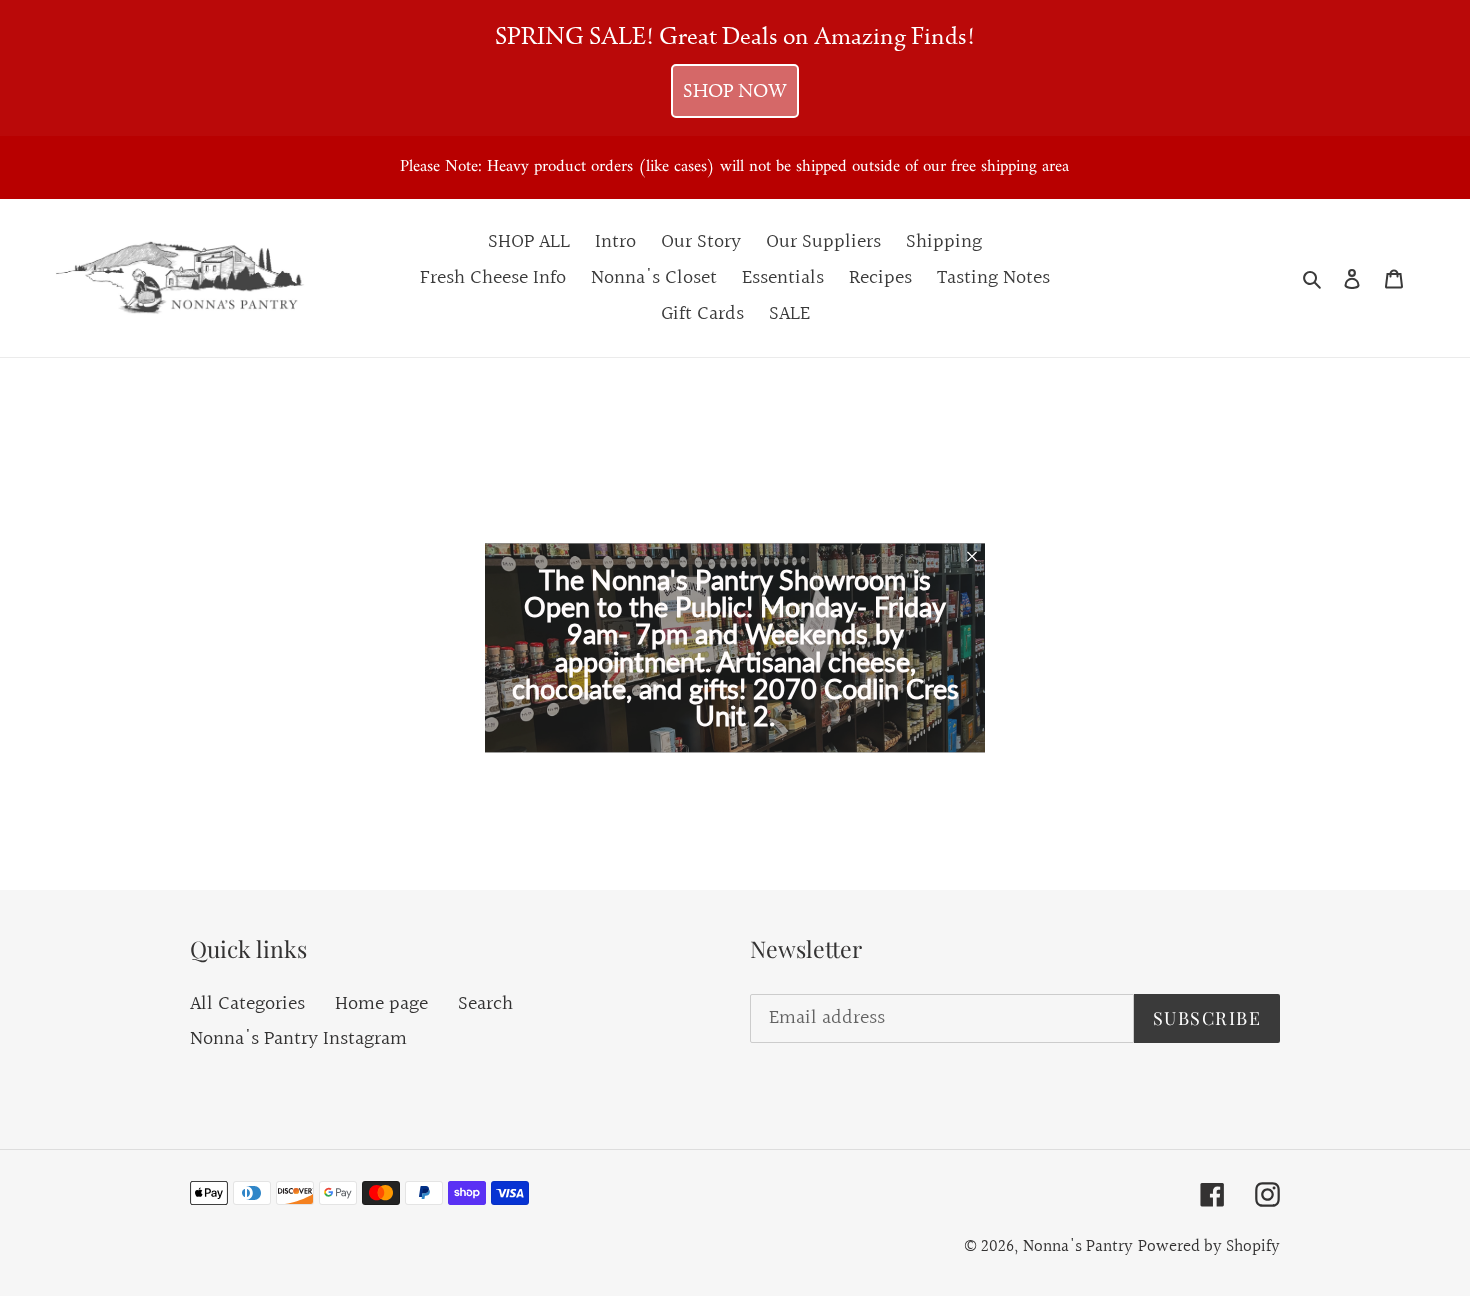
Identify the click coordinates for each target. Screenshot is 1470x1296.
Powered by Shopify (1209, 1246)
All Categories (247, 1004)
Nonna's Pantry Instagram (298, 1039)
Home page (381, 1004)
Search (485, 1004)
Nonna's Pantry (1078, 1246)
